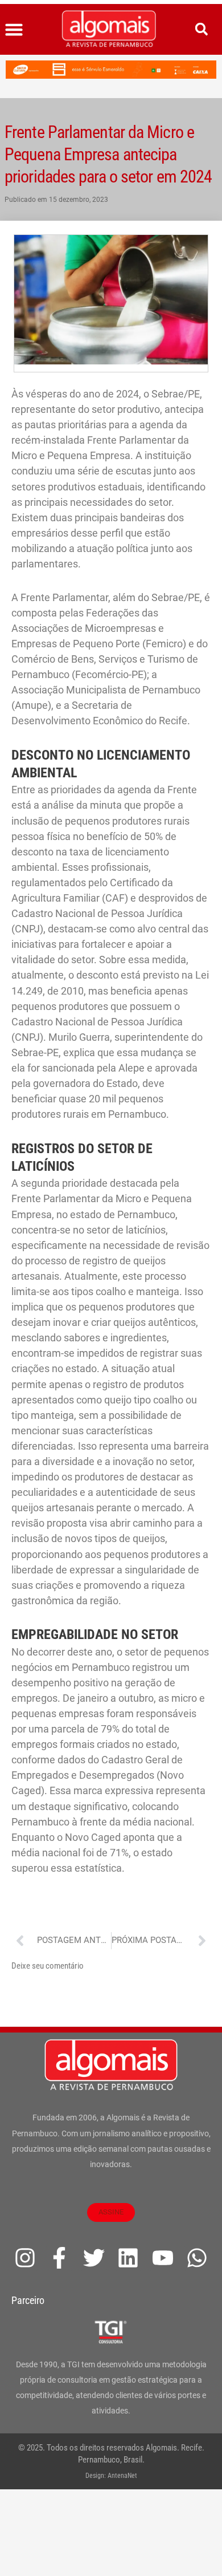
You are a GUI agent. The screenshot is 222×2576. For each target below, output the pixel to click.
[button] (14, 30)
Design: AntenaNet (111, 2476)
